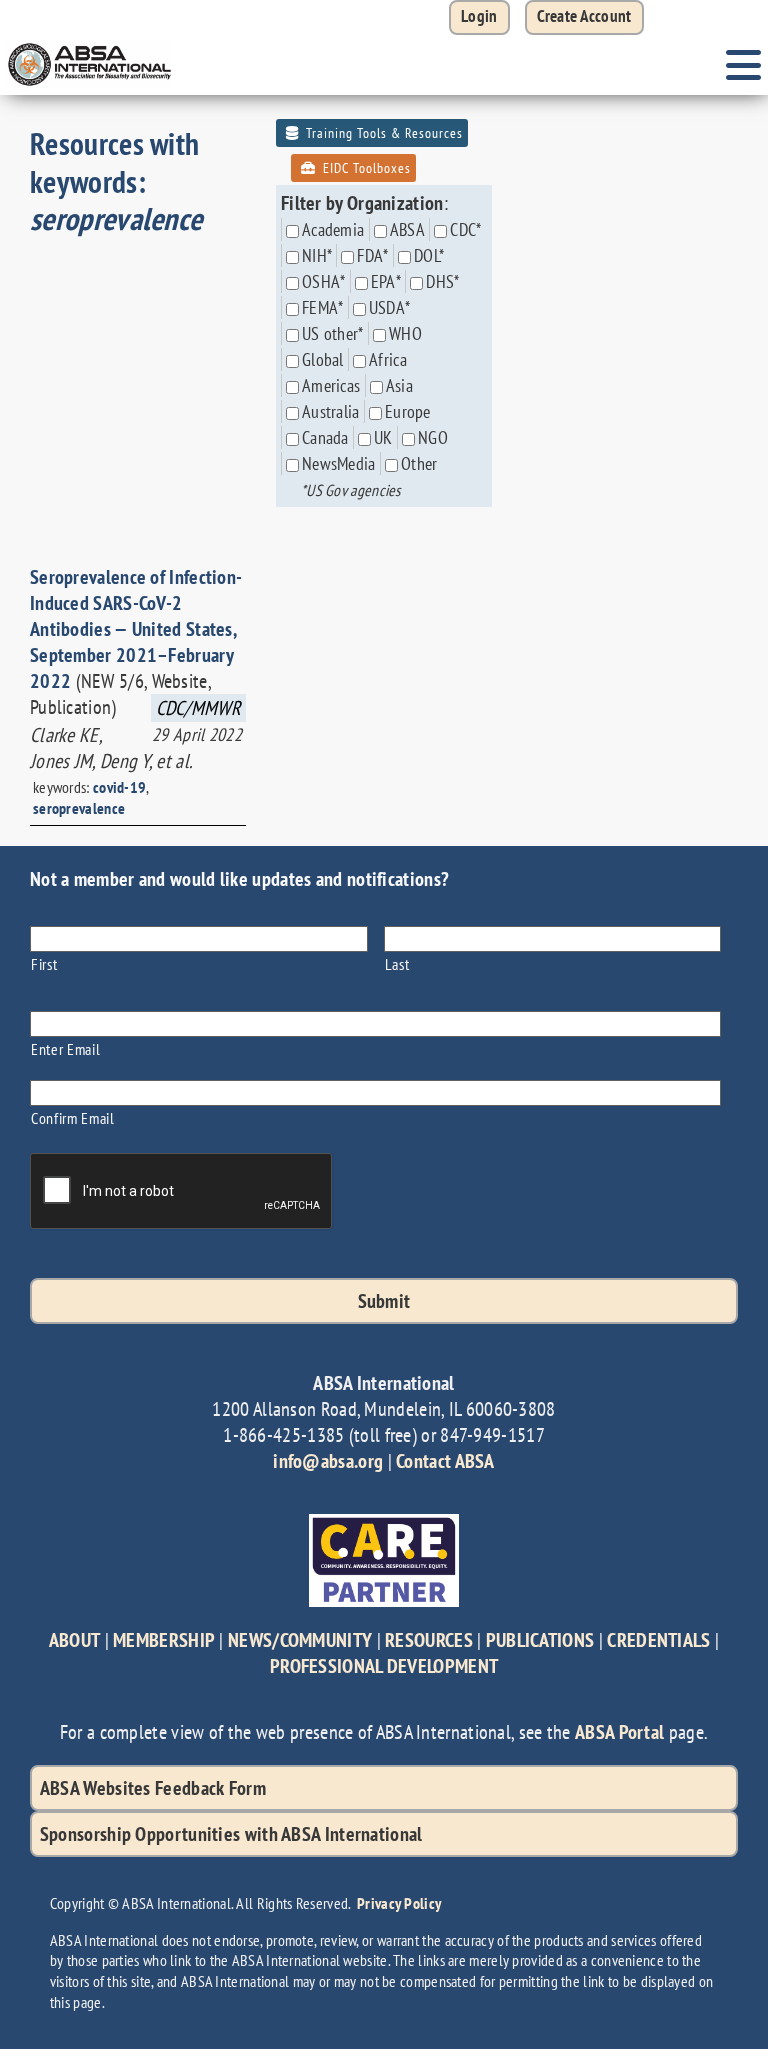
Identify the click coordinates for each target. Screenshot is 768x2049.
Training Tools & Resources (382, 133)
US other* (333, 333)
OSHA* (324, 281)
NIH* (317, 255)
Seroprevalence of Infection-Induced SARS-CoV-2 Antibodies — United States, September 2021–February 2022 (136, 629)
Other (419, 463)
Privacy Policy (399, 1903)
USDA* (390, 307)
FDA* (372, 255)
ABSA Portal (619, 1732)
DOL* (429, 255)
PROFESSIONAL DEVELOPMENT (384, 1666)
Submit (384, 1301)
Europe (408, 411)
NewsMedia (339, 463)
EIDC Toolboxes (365, 168)
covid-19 (119, 787)
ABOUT (75, 1640)
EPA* (386, 281)
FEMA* (323, 307)
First (44, 963)
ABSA (407, 229)
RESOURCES (429, 1640)
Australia (331, 411)
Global (323, 359)
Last (397, 963)
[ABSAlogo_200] (90, 45)
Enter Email (65, 1048)
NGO (433, 437)
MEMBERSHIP (164, 1640)
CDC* (465, 229)
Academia (333, 229)
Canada (325, 437)
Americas (331, 385)
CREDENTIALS (658, 1640)
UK (383, 437)
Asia (399, 385)
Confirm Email (73, 1117)
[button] (584, 17)
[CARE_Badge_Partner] (384, 1524)
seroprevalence (79, 808)
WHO (405, 333)
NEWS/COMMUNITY (300, 1640)
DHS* (442, 281)
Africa (388, 359)
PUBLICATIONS (540, 1640)
